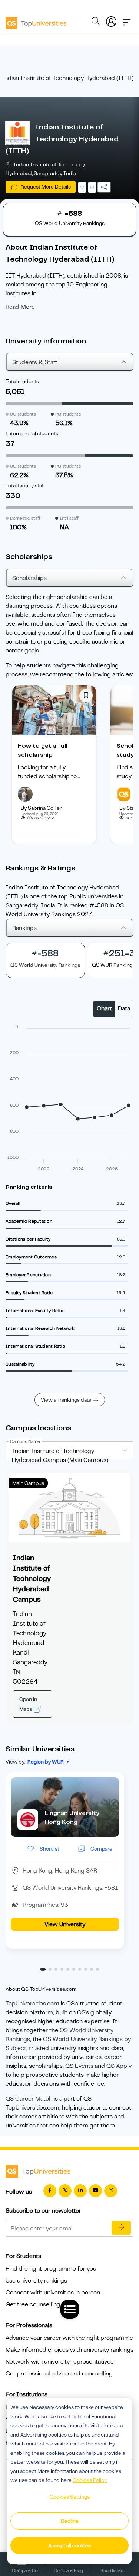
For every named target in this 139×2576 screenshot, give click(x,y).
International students (32, 433)
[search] (96, 22)
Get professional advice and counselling (59, 2374)
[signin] (111, 20)
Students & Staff (35, 362)
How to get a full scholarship (43, 750)
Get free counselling (33, 2304)
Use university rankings (36, 2281)
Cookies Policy (90, 2480)
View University (65, 1924)
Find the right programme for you (51, 2269)
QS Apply (119, 2066)
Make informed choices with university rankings (69, 2350)
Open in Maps (28, 1704)
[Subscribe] (121, 2228)
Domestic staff (25, 518)
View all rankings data (66, 1400)
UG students (23, 414)
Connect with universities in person (53, 2293)
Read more (20, 307)
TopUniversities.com (32, 2004)
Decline (70, 2521)
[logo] (36, 21)
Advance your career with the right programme (69, 2338)
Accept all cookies (69, 2545)
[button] (43, 1969)
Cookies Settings (70, 2497)
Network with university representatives (59, 2362)
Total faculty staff (25, 485)
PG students (68, 414)
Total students (22, 381)
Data (124, 1008)
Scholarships (29, 578)
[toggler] (127, 20)
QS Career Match (29, 2099)
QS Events (79, 2066)
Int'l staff (69, 518)
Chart (104, 1008)
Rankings (24, 928)
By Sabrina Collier (41, 808)
